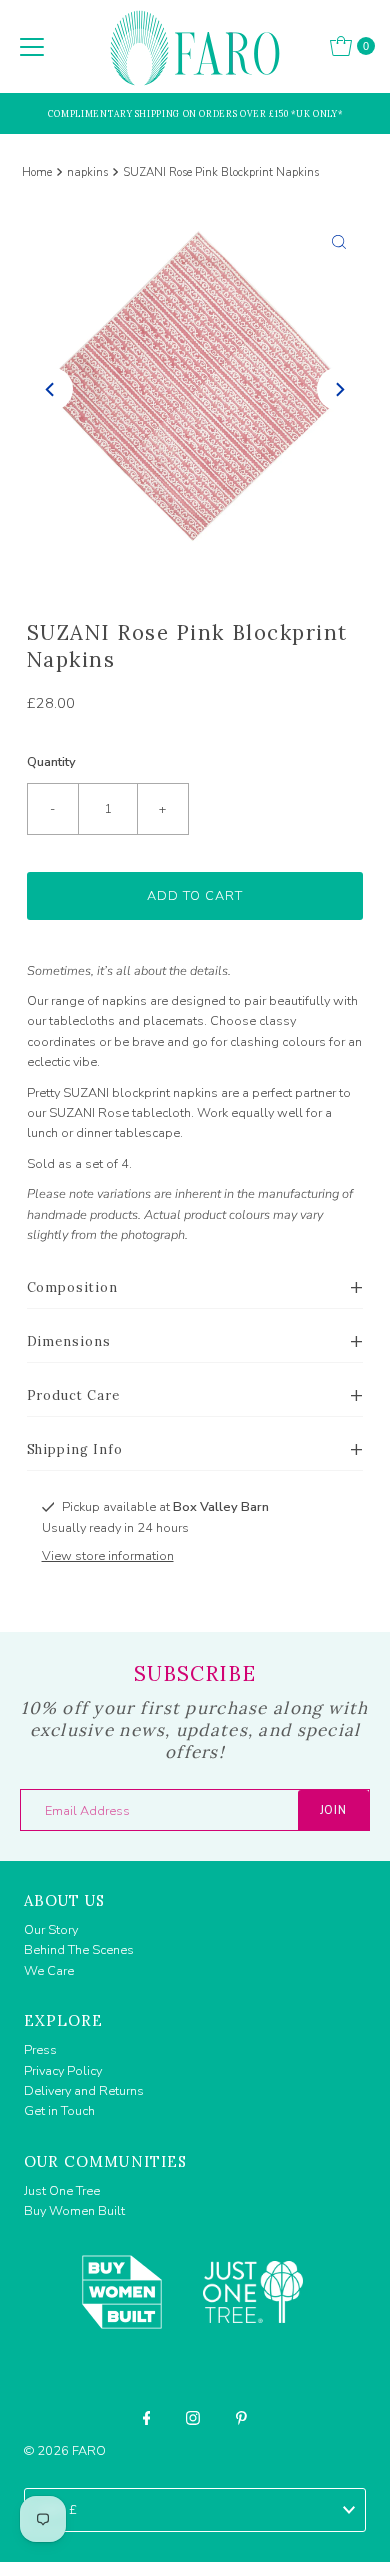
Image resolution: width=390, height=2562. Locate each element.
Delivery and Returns (84, 2091)
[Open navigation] (32, 46)
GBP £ (56, 2510)
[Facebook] (147, 2418)
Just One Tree (62, 2191)
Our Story (51, 1930)
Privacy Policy (63, 2071)
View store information (108, 1556)
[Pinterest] (241, 2418)
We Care (49, 1971)
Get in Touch (59, 2111)
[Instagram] (193, 2418)
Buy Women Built (74, 2211)
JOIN (333, 1810)
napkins (87, 172)
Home (37, 172)
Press (40, 2050)
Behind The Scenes (79, 1950)
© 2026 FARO (65, 2451)
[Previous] (51, 389)
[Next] (339, 389)
